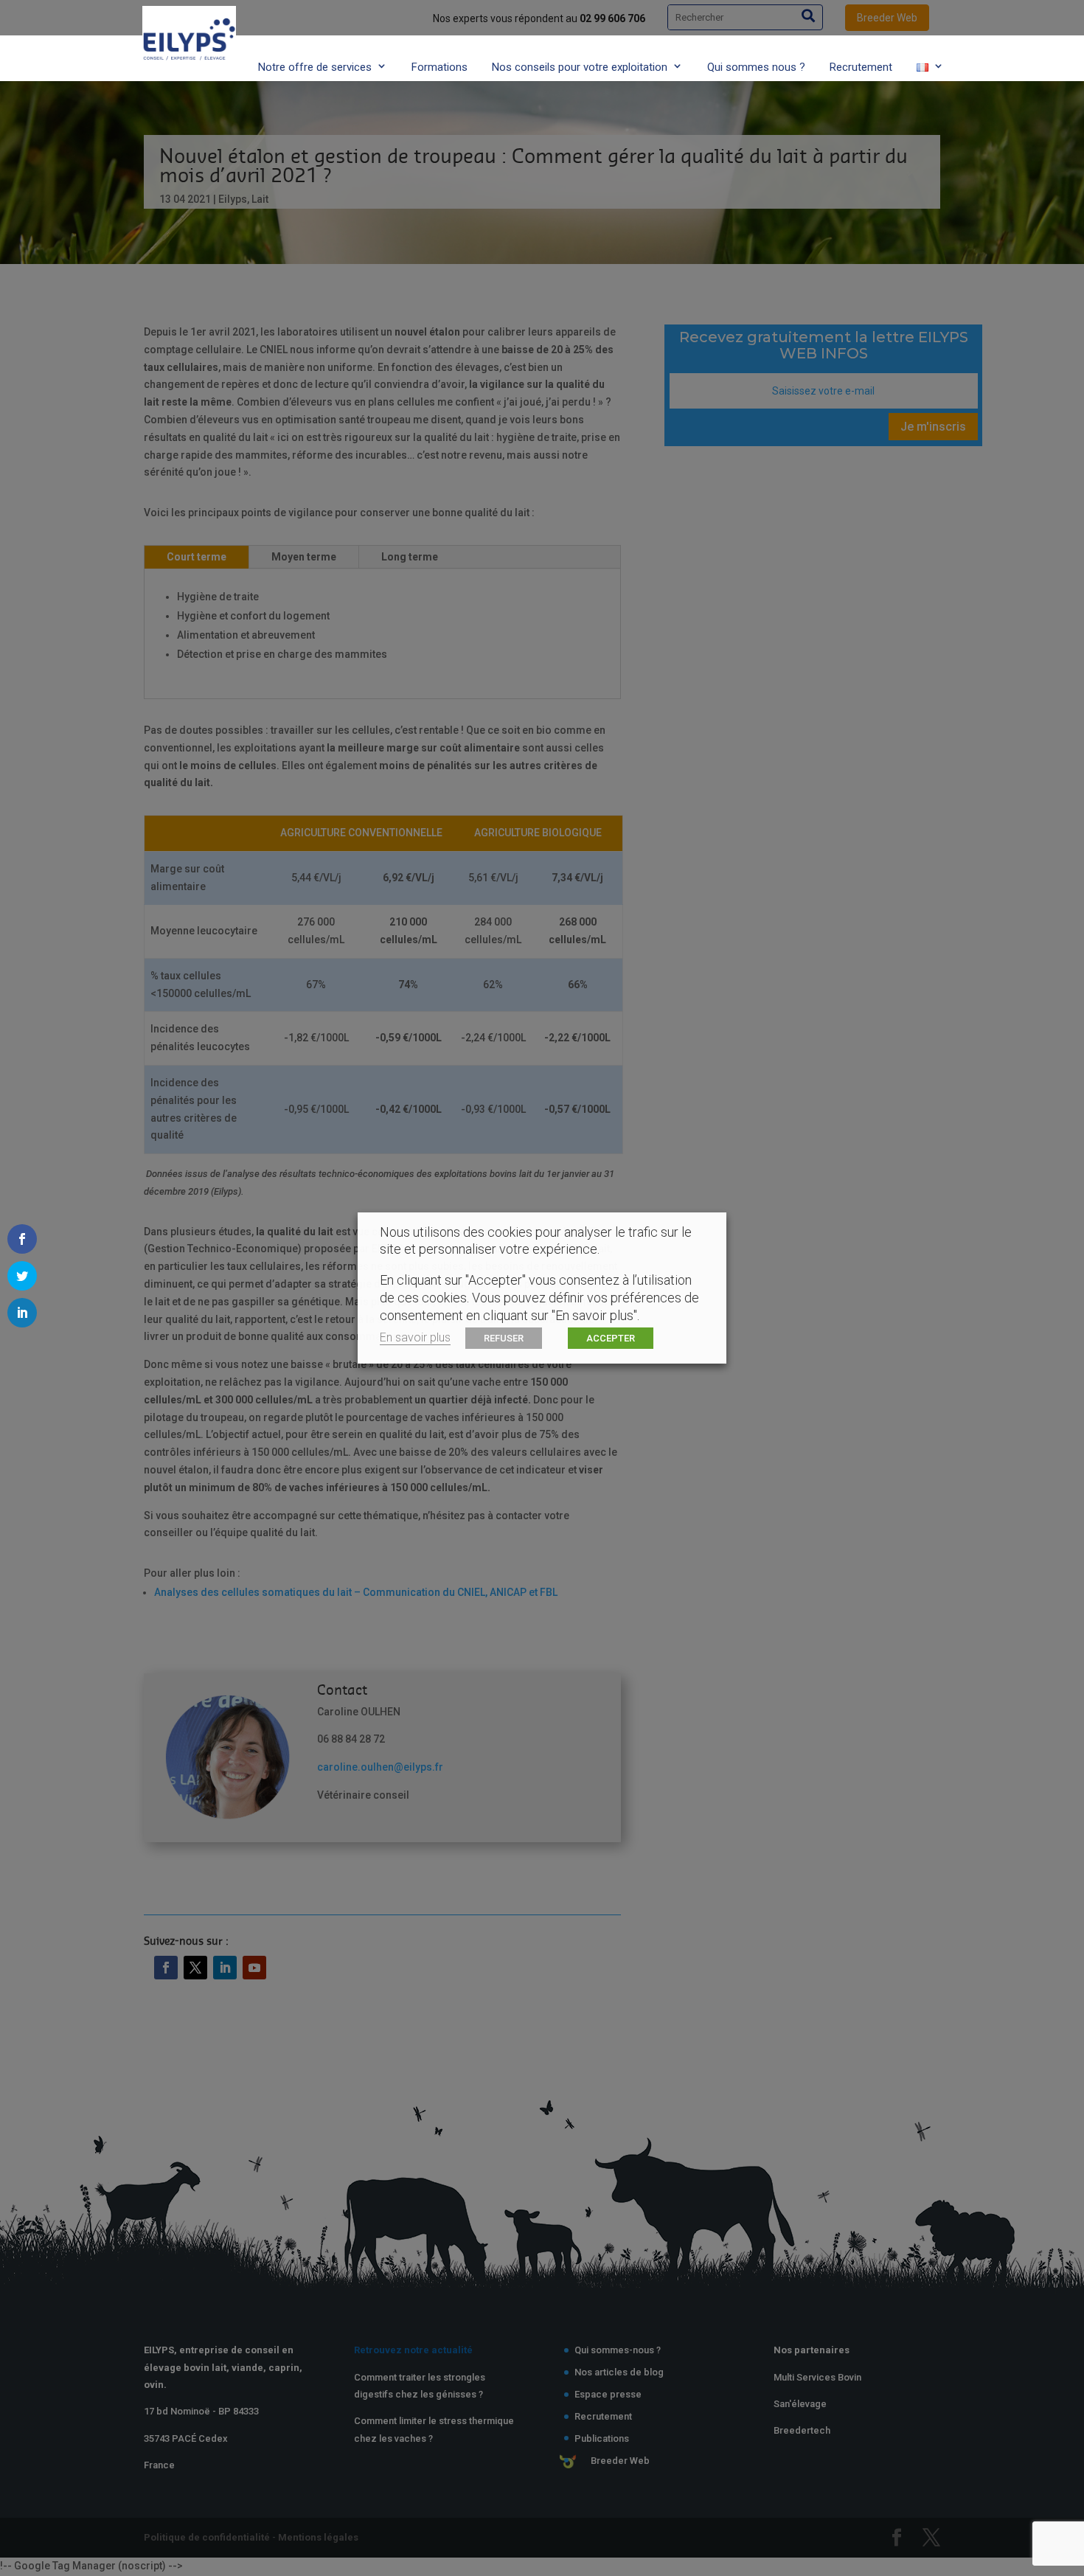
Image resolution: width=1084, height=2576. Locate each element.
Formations (439, 67)
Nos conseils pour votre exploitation (580, 67)
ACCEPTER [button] (611, 1338)
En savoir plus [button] (415, 1337)
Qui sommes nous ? (756, 67)
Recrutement (861, 67)
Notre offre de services (315, 67)
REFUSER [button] (504, 1338)
